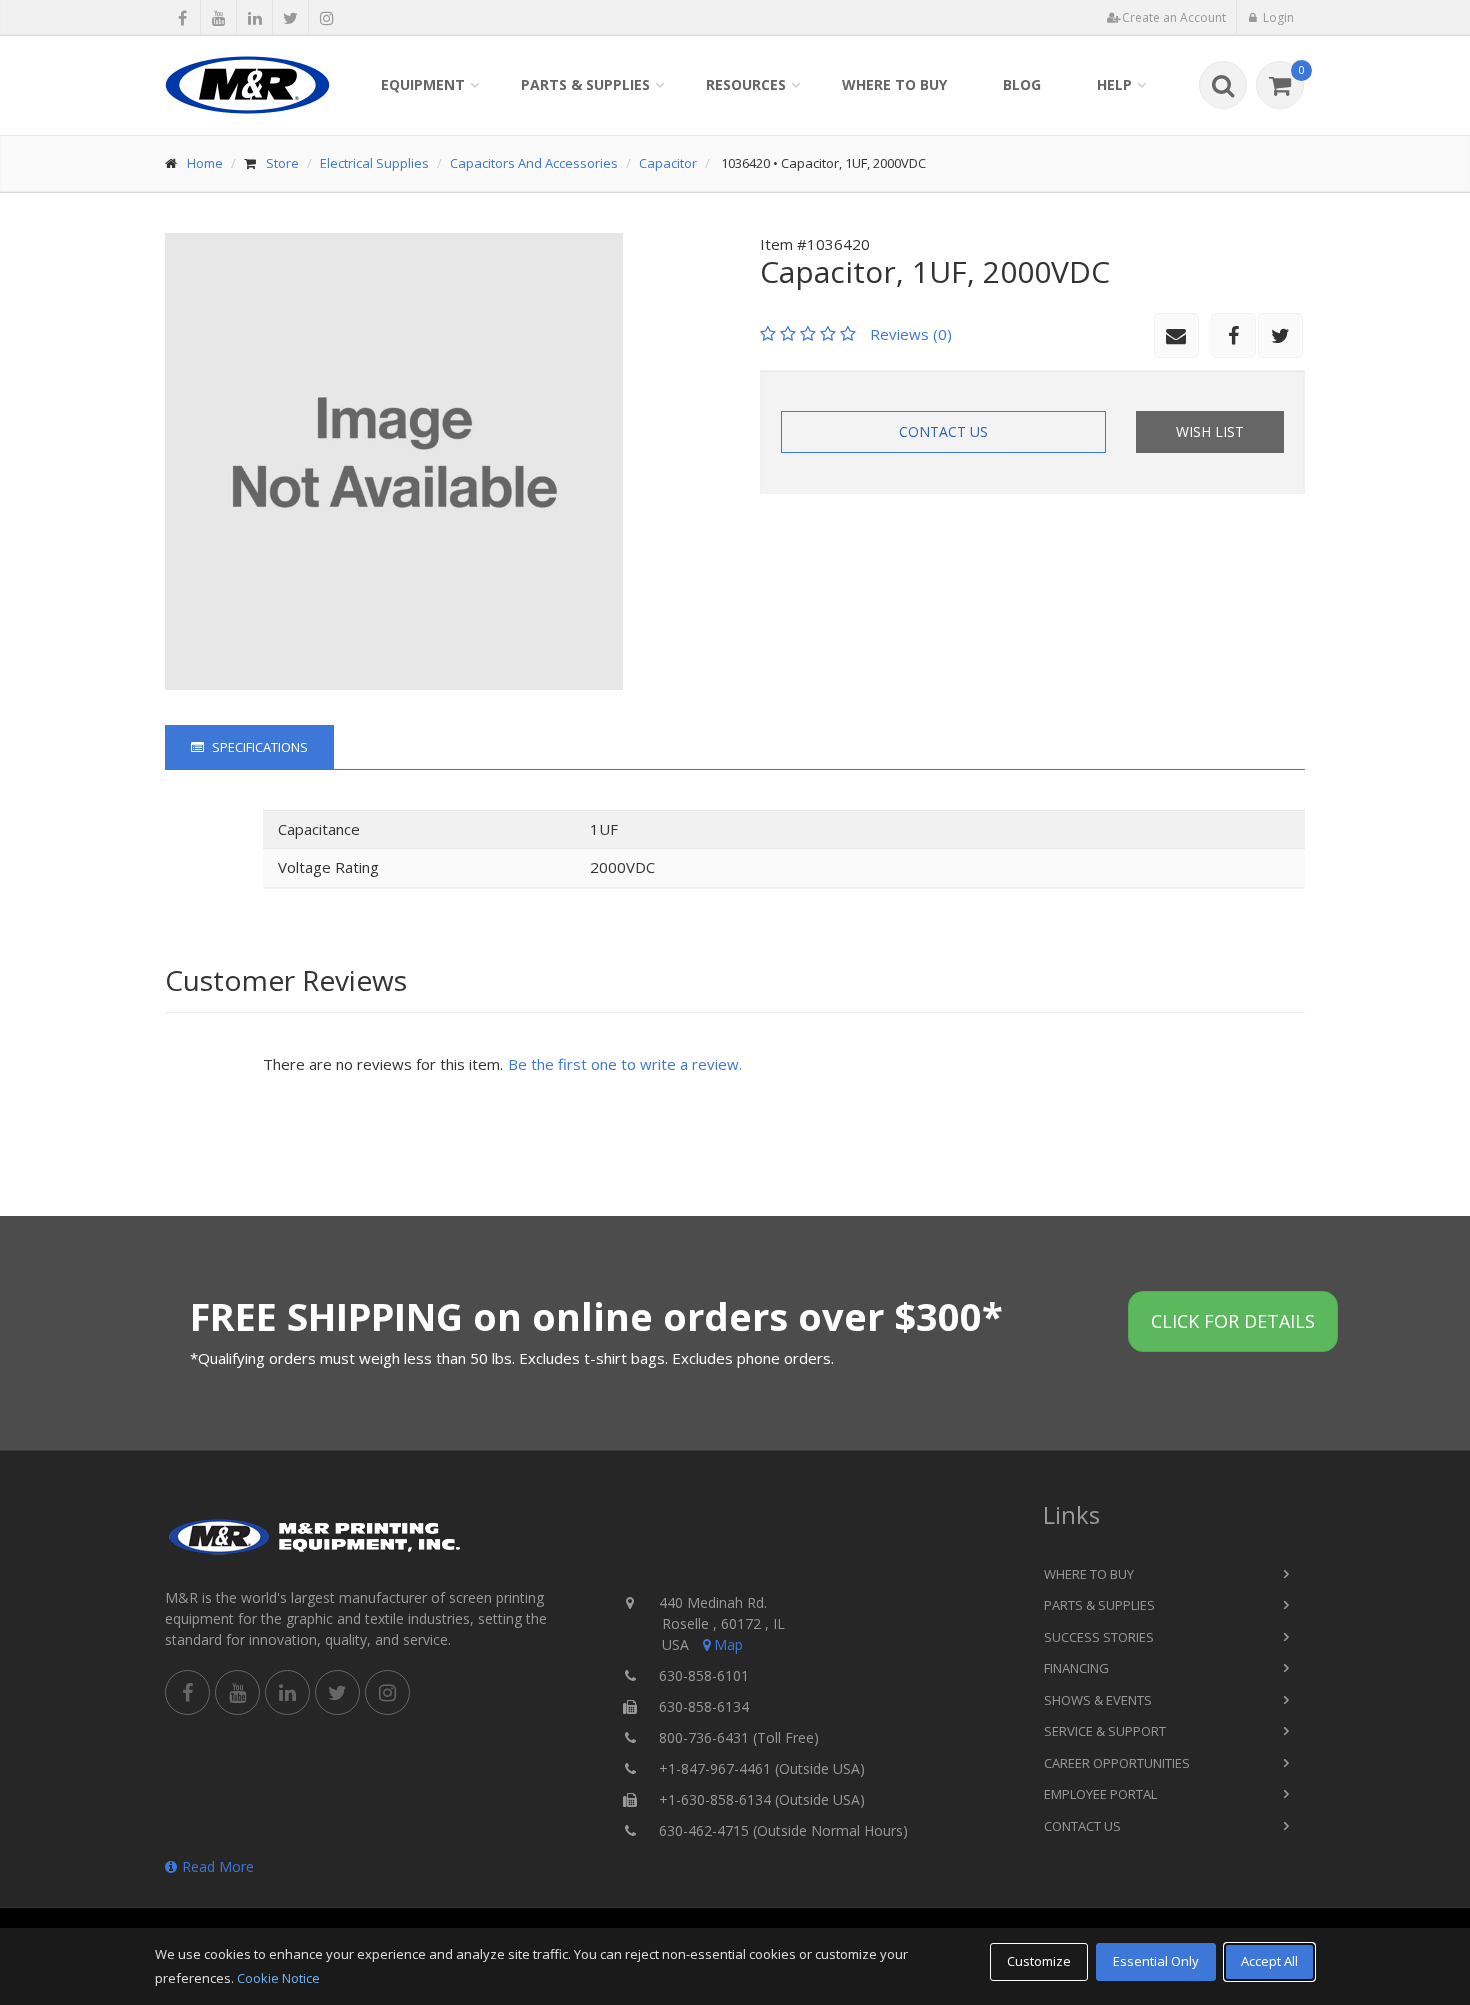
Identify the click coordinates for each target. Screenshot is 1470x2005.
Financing (1076, 1668)
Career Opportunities (1117, 1763)
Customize (1039, 1961)
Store (282, 163)
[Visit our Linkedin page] (254, 18)
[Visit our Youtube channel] (218, 18)
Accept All (1269, 1961)
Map (728, 1644)
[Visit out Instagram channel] (326, 18)
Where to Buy (894, 84)
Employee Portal (1100, 1794)
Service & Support (1105, 1731)
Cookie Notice (278, 1978)
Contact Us (943, 431)
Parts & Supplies (585, 84)
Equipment (423, 84)
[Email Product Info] (1176, 335)
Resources (746, 84)
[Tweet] (290, 18)
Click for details (1233, 1321)
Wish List (1210, 431)
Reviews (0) (911, 334)
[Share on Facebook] (182, 18)
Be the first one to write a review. (625, 1064)
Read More (218, 1866)
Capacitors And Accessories (534, 163)
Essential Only (1156, 1961)
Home (205, 163)
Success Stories (1099, 1637)
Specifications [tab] (258, 747)
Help (1114, 84)
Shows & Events (1098, 1700)
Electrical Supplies (374, 163)
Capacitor (668, 163)
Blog (1022, 84)
